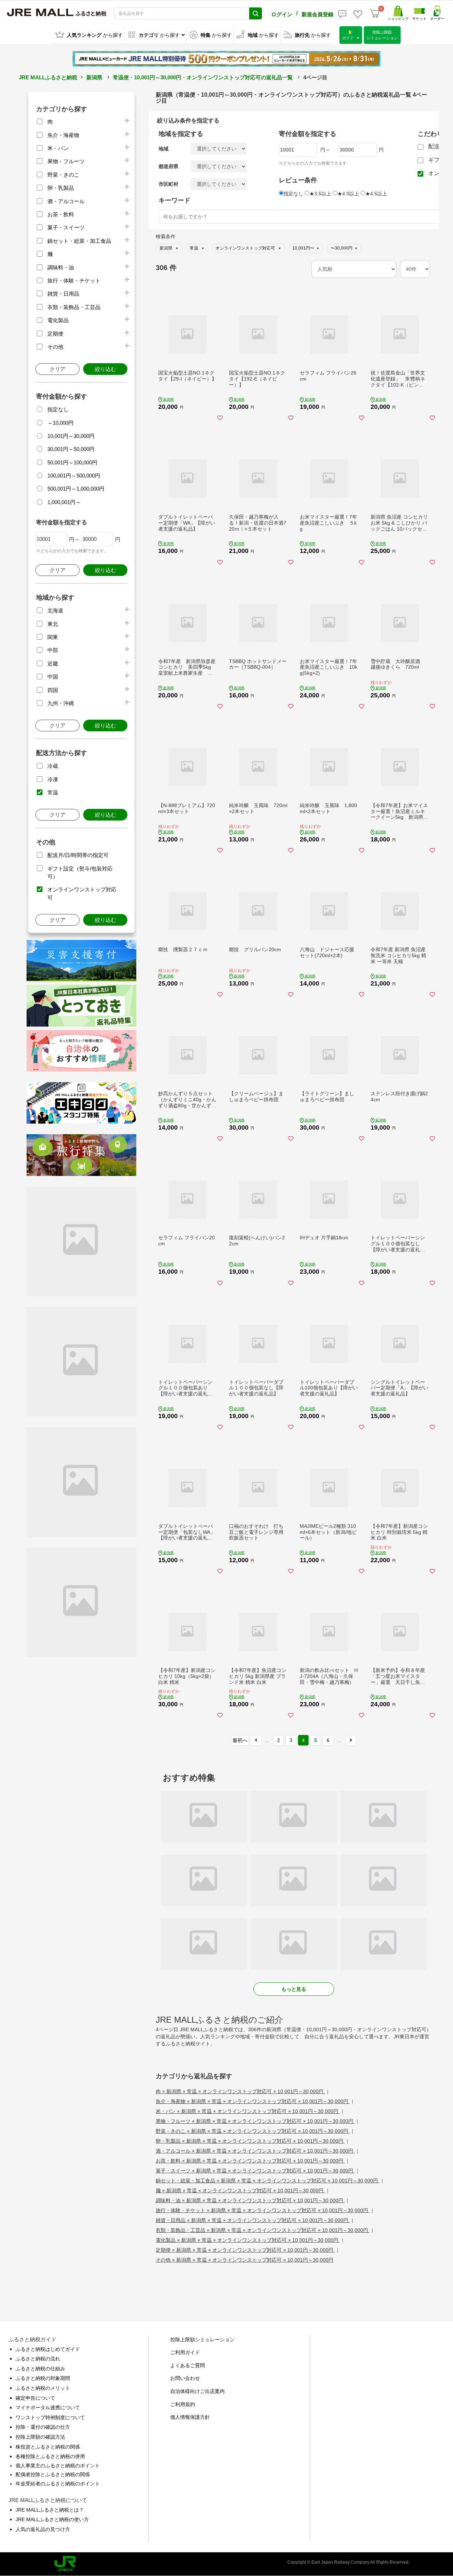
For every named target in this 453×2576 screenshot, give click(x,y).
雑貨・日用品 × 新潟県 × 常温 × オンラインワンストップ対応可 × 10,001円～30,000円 (253, 2220)
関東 (53, 637)
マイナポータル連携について (48, 2407)
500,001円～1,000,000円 (76, 489)
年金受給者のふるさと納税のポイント (58, 2484)
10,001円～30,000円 (71, 436)
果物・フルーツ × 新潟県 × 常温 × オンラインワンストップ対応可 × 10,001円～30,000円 (255, 2121)
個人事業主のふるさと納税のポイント (58, 2466)
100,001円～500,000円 (74, 476)
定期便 (55, 334)
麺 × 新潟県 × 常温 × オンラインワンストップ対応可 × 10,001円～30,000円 (240, 2191)
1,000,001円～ (64, 502)
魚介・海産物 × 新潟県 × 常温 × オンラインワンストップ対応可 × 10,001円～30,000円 (253, 2101)
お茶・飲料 (61, 214)
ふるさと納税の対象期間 (43, 2378)
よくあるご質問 (188, 2365)
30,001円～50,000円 (71, 449)
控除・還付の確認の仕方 (43, 2427)
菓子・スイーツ (66, 227)
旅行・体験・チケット (74, 281)
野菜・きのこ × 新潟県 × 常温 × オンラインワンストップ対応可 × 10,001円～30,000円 (253, 2131)
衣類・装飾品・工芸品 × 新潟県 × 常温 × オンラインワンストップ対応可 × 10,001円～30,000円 (263, 2230)
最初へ (240, 1740)
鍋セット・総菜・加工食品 (79, 241)
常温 (53, 792)
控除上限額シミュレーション (202, 2340)
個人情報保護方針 (190, 2417)
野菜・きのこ (63, 175)
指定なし (58, 409)
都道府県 (168, 166)
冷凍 (53, 779)
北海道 (55, 610)
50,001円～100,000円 (72, 462)
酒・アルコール (66, 201)
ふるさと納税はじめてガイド (48, 2349)
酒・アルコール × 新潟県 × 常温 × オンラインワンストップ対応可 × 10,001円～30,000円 (255, 2151)
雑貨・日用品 (63, 294)
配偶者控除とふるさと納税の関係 (53, 2474)
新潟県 (94, 77)
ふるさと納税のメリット (43, 2388)
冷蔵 (53, 766)
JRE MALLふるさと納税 (48, 77)
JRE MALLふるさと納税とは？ (50, 2510)
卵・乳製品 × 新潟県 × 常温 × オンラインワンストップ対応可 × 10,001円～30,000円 (250, 2141)
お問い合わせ (185, 2378)
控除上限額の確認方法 (40, 2437)
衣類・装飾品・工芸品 (74, 307)
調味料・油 (61, 267)
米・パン (58, 148)
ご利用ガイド (185, 2352)
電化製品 (58, 320)
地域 (164, 149)
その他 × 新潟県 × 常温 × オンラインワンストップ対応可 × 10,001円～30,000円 (245, 2260)
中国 (53, 677)
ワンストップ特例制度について (50, 2417)
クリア (58, 369)
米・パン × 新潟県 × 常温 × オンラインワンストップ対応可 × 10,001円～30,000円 (248, 2111)
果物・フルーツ (66, 161)
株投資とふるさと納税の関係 (48, 2447)
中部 (53, 650)
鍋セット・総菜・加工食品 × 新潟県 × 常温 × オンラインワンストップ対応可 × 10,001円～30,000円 (268, 2181)
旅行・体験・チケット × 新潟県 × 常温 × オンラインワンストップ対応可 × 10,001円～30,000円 (263, 2210)
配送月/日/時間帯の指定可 (78, 855)
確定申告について (35, 2398)
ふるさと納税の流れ (38, 2359)
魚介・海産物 (63, 135)
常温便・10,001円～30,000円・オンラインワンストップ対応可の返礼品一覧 (203, 77)
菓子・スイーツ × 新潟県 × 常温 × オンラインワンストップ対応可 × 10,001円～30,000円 (255, 2171)
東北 (53, 624)
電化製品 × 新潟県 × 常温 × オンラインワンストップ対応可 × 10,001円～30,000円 (248, 2240)
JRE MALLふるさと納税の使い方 (52, 2519)
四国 (53, 690)
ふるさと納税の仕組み (40, 2369)
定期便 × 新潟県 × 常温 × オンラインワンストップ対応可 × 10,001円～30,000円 (245, 2250)
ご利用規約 (183, 2404)
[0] (375, 13)
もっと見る (294, 1989)
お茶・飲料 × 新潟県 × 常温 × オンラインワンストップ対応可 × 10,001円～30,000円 (250, 2161)
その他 (55, 347)
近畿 (53, 664)
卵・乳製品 (61, 188)
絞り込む (105, 369)
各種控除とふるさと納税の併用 (50, 2456)
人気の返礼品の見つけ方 (43, 2529)
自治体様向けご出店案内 (197, 2391)
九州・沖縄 (61, 703)
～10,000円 (61, 423)
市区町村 (168, 184)
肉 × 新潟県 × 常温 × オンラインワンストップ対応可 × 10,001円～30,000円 (240, 2091)
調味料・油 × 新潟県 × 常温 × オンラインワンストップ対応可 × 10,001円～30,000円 (250, 2200)
